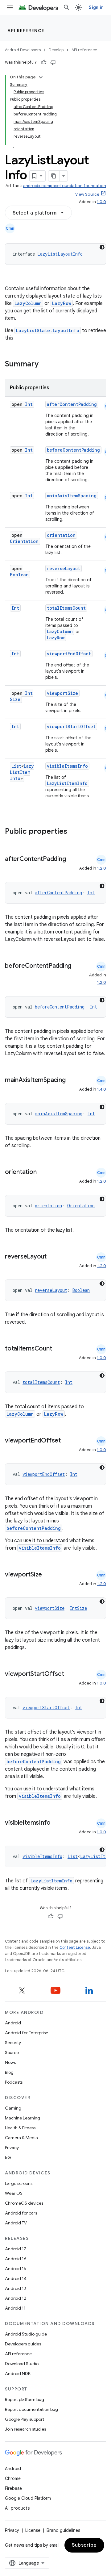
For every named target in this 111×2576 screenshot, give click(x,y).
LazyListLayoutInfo (60, 254)
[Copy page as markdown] (54, 176)
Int (29, 404)
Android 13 (15, 2288)
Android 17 (16, 2249)
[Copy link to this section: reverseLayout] (53, 1257)
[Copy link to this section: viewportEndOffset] (67, 1441)
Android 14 (16, 2278)
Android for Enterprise (27, 2033)
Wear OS (14, 2193)
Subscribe (84, 2545)
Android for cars (21, 2213)
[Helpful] (44, 62)
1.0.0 (101, 202)
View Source (87, 194)
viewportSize (62, 693)
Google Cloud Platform (28, 2498)
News (10, 2062)
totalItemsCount (66, 608)
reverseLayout (64, 568)
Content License (75, 1947)
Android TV (16, 2223)
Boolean (19, 575)
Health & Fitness (20, 2128)
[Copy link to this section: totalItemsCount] (58, 1349)
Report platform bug (25, 2399)
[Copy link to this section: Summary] (45, 365)
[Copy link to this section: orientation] (43, 1172)
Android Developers (23, 50)
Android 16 (16, 2259)
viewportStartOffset (71, 726)
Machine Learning (23, 2118)
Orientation (24, 541)
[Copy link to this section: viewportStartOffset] (70, 1674)
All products (17, 2508)
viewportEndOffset (69, 654)
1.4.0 (102, 1089)
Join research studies (25, 2429)
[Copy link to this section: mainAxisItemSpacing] (72, 1080)
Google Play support (25, 2419)
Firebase (13, 2488)
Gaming (13, 2108)
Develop (56, 50)
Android (13, 2023)
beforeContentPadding (73, 450)
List (16, 766)
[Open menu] (10, 7)
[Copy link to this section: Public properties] (75, 832)
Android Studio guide (26, 2334)
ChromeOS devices (24, 2203)
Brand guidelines (63, 2530)
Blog (9, 2072)
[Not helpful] (53, 62)
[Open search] (67, 7)
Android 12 (16, 2298)
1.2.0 (102, 868)
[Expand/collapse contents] (41, 77)
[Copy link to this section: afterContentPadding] (72, 859)
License (33, 2530)
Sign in (96, 7)
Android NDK (18, 2374)
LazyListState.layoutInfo (48, 330)
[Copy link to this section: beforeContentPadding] (11, 975)
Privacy (12, 2148)
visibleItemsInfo (67, 766)
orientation (61, 535)
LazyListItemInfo (22, 772)
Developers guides (23, 2344)
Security (13, 2043)
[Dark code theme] (102, 247)
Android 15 (16, 2269)
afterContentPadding (72, 404)
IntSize (78, 1608)
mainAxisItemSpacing (72, 496)
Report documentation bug (31, 2409)
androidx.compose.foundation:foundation (65, 186)
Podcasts (14, 2082)
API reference (26, 31)
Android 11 (15, 2308)
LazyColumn (28, 303)
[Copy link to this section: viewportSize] (48, 1575)
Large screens (19, 2183)
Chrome (13, 2478)
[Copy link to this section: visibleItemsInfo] (57, 1823)
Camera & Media (21, 2138)
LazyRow (62, 303)
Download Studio (22, 2364)
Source (12, 2052)
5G (8, 2157)
